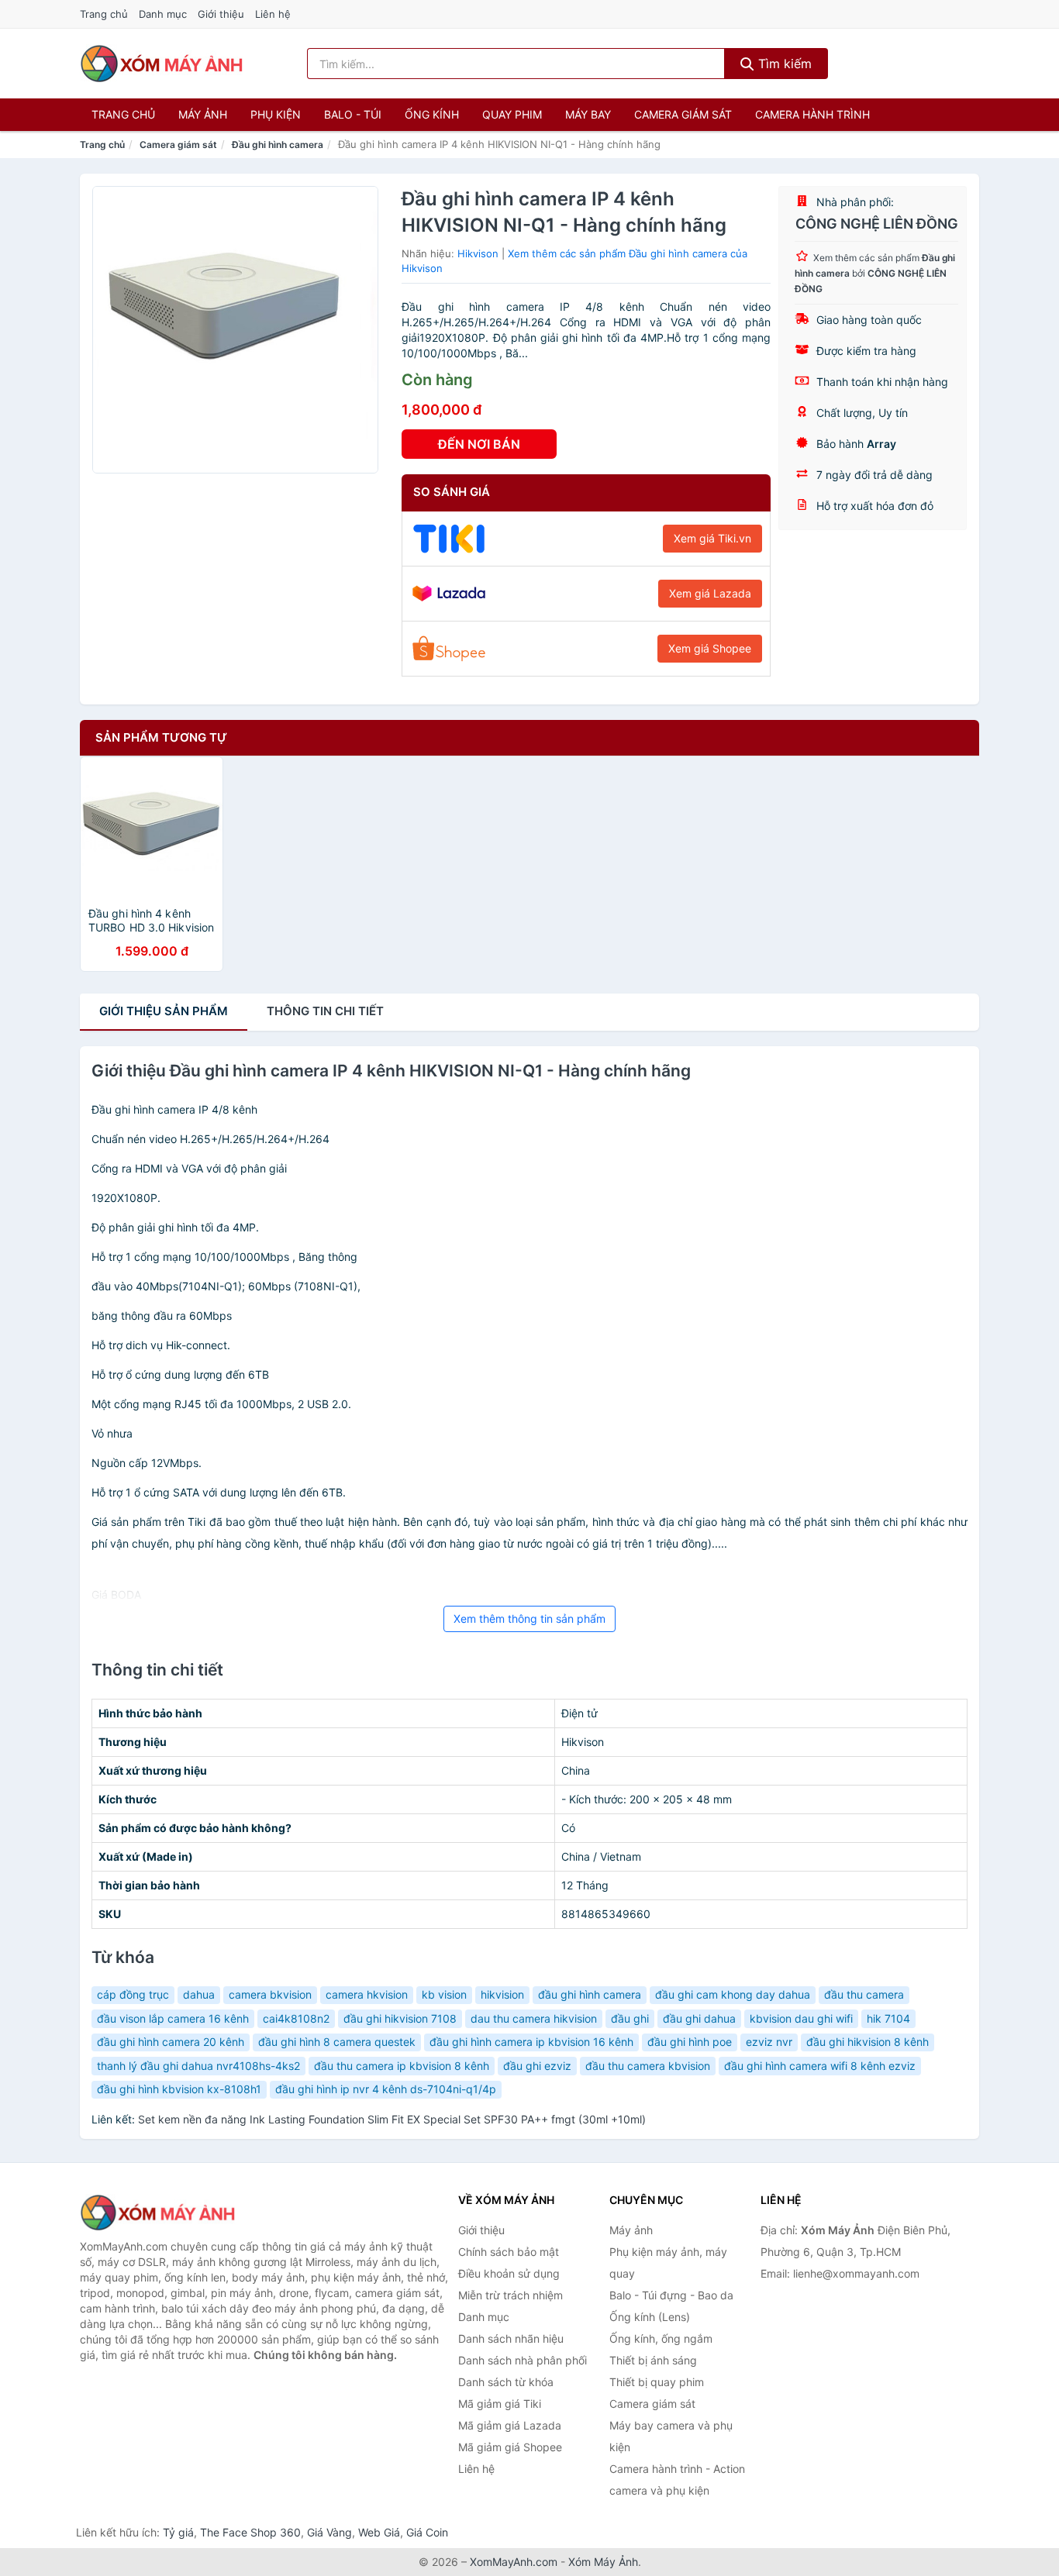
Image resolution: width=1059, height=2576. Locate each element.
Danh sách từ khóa (506, 2382)
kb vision (444, 1994)
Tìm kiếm (783, 64)
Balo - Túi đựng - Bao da (671, 2295)
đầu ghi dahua (699, 2018)
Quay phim (512, 114)
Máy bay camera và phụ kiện (671, 2436)
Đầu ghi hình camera (278, 145)
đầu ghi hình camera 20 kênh (171, 2042)
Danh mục (163, 14)
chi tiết (325, 1011)
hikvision (502, 1994)
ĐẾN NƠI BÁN (479, 444)
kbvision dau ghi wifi (801, 2018)
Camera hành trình (812, 114)
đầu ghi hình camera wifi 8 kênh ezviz (820, 2066)
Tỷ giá (178, 2532)
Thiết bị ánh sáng (653, 2360)
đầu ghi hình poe (690, 2042)
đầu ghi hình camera (590, 1994)
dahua (199, 1994)
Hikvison (478, 253)
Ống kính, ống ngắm (661, 2338)
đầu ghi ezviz (537, 2066)
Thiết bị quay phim (657, 2382)
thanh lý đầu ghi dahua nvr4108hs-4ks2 (198, 2066)
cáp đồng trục (133, 1994)
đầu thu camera (864, 1994)
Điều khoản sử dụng (509, 2273)
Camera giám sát (683, 114)
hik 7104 (888, 2018)
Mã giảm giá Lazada (510, 2425)
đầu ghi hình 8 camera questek (337, 2042)
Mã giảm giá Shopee (510, 2447)
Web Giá (379, 2532)
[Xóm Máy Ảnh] (157, 2213)
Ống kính (432, 114)
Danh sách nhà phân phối (523, 2360)
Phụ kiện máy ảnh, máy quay (668, 2263)
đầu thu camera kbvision (648, 2066)
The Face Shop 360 (250, 2532)
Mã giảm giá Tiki (500, 2404)
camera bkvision (270, 1994)
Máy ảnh (203, 114)
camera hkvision (367, 1994)
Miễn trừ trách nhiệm (511, 2295)
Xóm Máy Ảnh (603, 2562)
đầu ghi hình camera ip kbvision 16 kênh (531, 2042)
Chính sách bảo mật (509, 2252)
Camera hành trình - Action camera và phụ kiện (677, 2480)
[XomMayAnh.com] (161, 64)
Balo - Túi (353, 114)
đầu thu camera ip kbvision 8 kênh (402, 2066)
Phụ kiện (276, 114)
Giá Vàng (329, 2532)
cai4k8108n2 (296, 2018)
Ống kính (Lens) (650, 2317)
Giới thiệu (221, 14)
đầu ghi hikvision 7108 (400, 2018)
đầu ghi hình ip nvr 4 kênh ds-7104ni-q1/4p (386, 2089)
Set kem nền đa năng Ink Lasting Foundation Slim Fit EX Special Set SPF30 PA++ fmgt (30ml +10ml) (392, 2119)
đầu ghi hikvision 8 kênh (868, 2042)
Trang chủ (104, 14)
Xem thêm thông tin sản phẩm (529, 1619)
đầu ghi (630, 2018)
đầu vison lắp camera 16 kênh (173, 2018)
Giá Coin (427, 2532)
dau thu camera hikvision (534, 2018)
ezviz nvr (769, 2042)
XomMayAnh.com (514, 2562)
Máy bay (588, 114)
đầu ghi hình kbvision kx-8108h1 (179, 2089)
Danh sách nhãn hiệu (511, 2338)
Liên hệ (273, 14)
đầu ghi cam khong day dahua (733, 1994)
